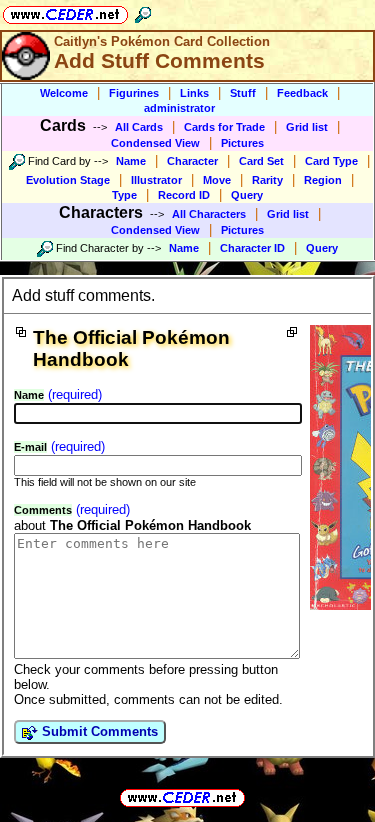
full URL (188, 781)
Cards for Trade (224, 127)
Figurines (134, 93)
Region (323, 180)
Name (131, 161)
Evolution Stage (68, 180)
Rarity (267, 180)
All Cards (139, 127)
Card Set (261, 161)
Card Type (331, 161)
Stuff (243, 93)
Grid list (307, 127)
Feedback (302, 93)
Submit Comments (98, 731)
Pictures (242, 143)
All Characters (209, 214)
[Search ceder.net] (143, 11)
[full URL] (253, 796)
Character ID (252, 248)
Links (194, 93)
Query (247, 195)
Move (217, 180)
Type (124, 195)
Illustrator (156, 180)
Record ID (184, 195)
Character (192, 161)
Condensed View (155, 143)
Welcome (64, 93)
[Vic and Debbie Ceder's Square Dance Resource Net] (65, 11)
